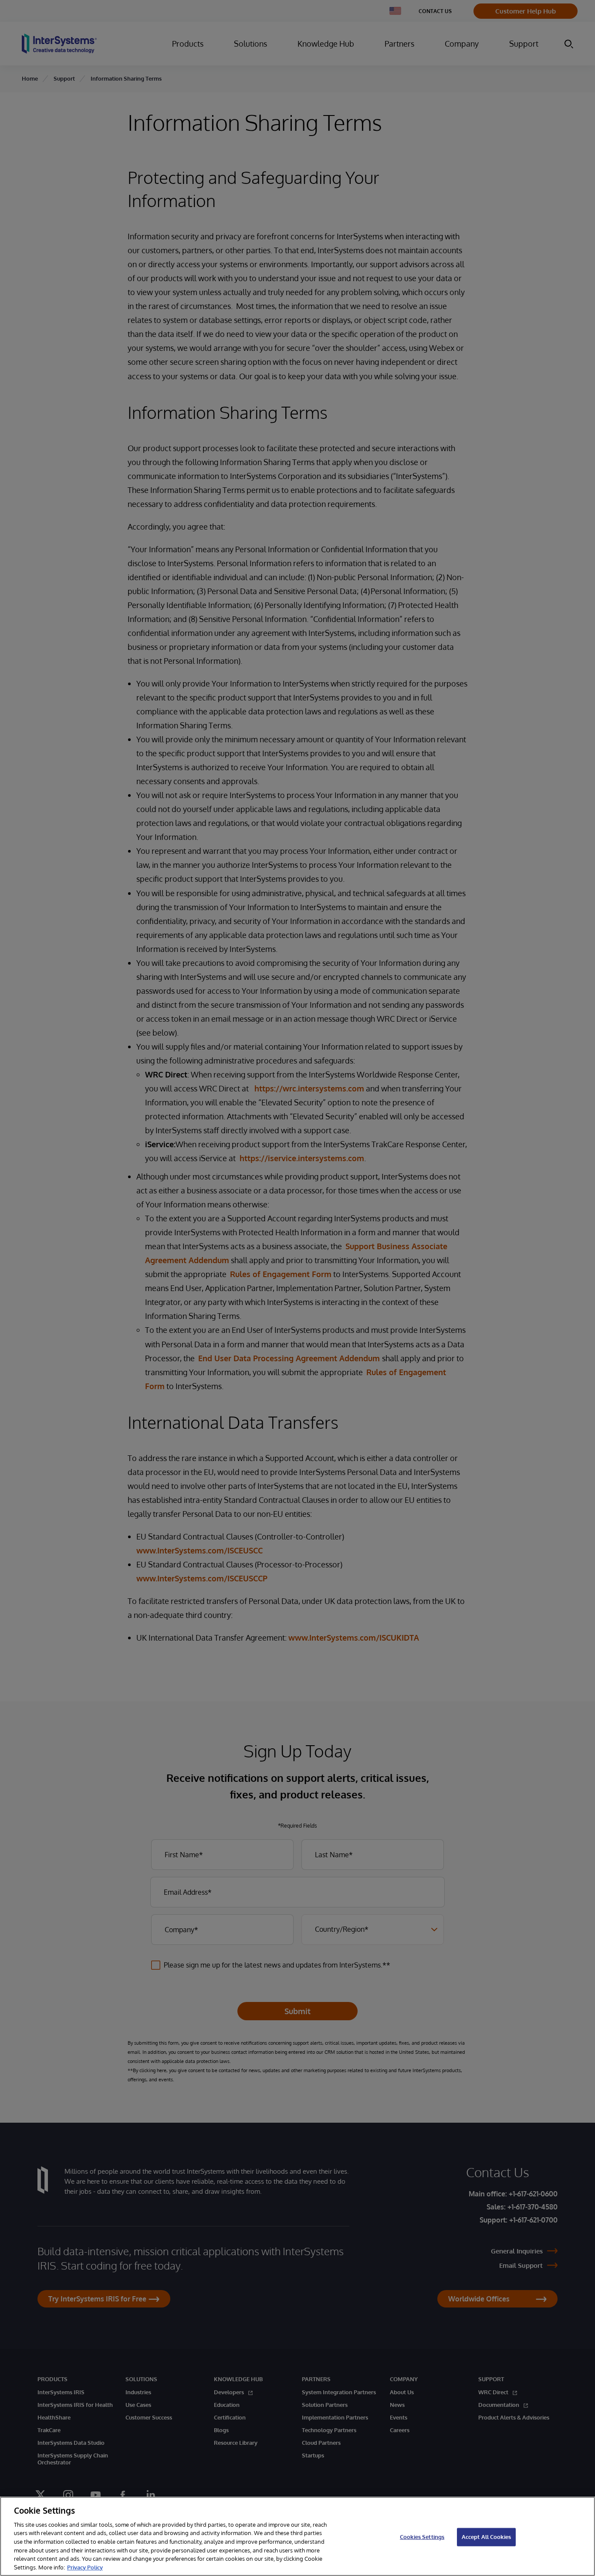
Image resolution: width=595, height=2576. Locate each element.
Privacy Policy (85, 2567)
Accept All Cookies (486, 2537)
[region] (297, 2536)
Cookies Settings (422, 2537)
